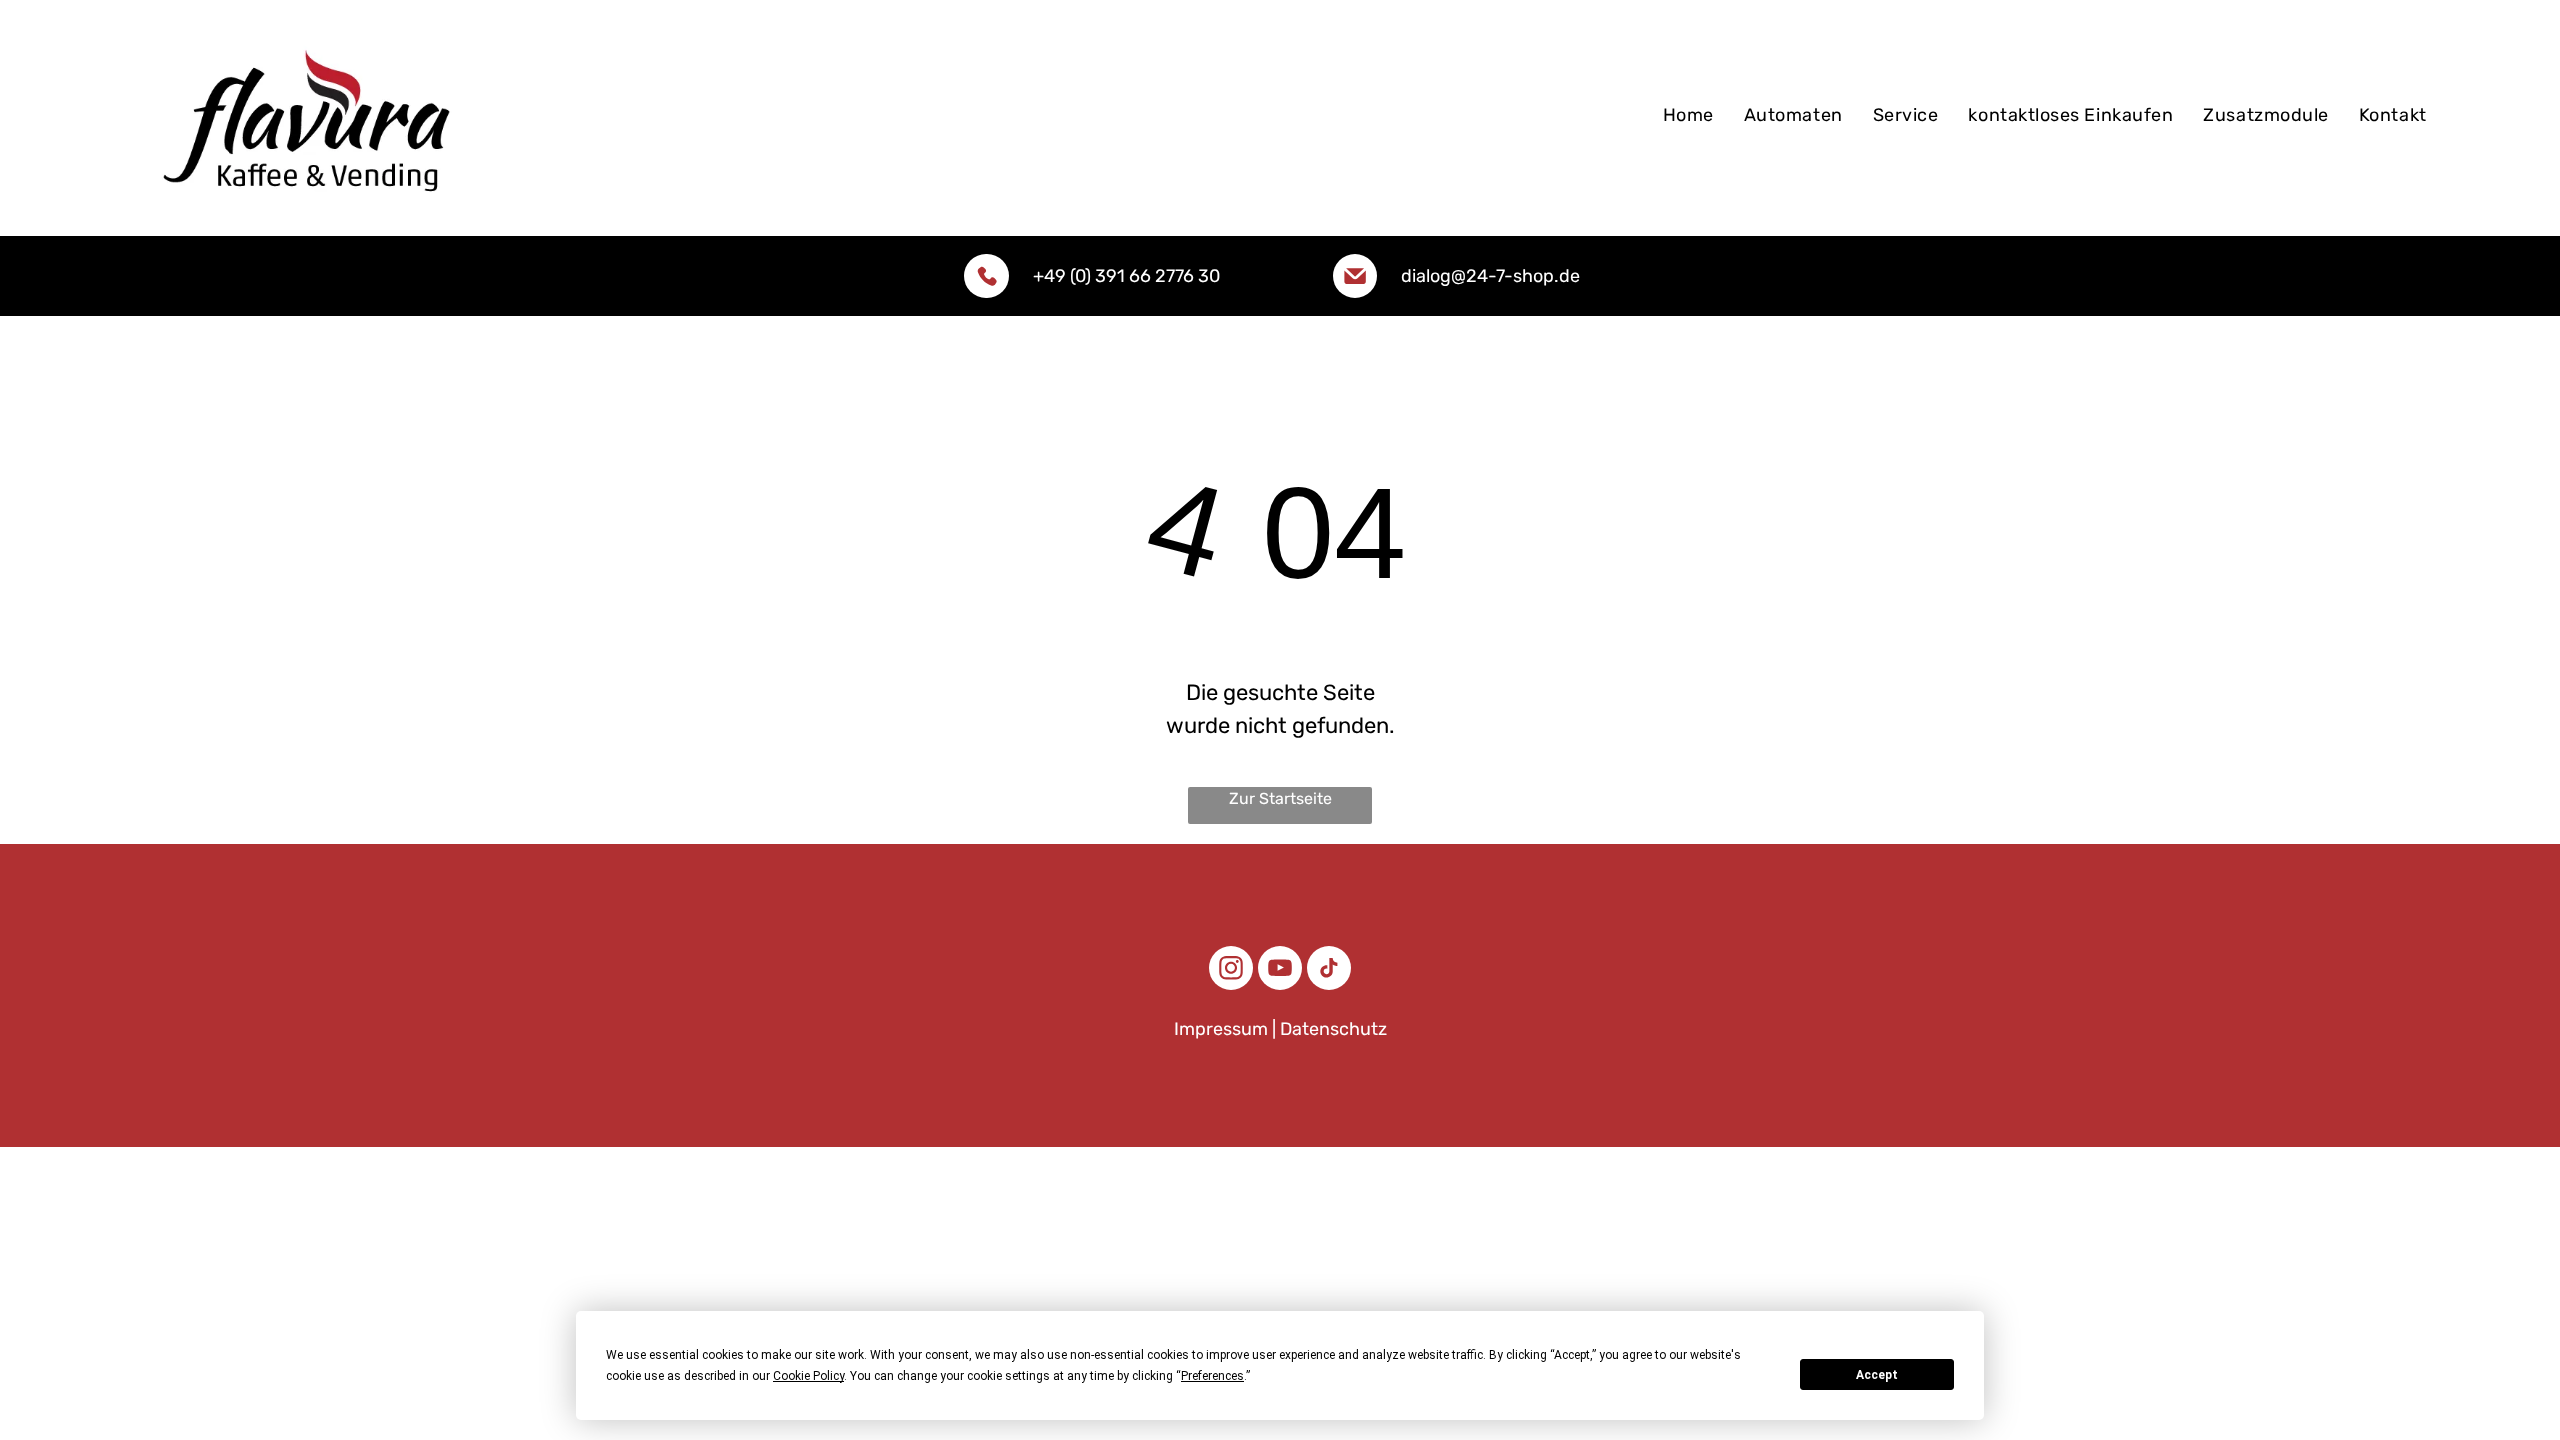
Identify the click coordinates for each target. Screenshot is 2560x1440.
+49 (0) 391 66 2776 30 (1126, 276)
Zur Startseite (1280, 798)
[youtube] (1280, 970)
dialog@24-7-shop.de (1490, 276)
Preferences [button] (1212, 1376)
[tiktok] (1329, 970)
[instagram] (1231, 970)
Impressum (1221, 1029)
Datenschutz (1333, 1029)
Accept (1877, 1375)
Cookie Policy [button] (808, 1376)
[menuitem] (1688, 118)
